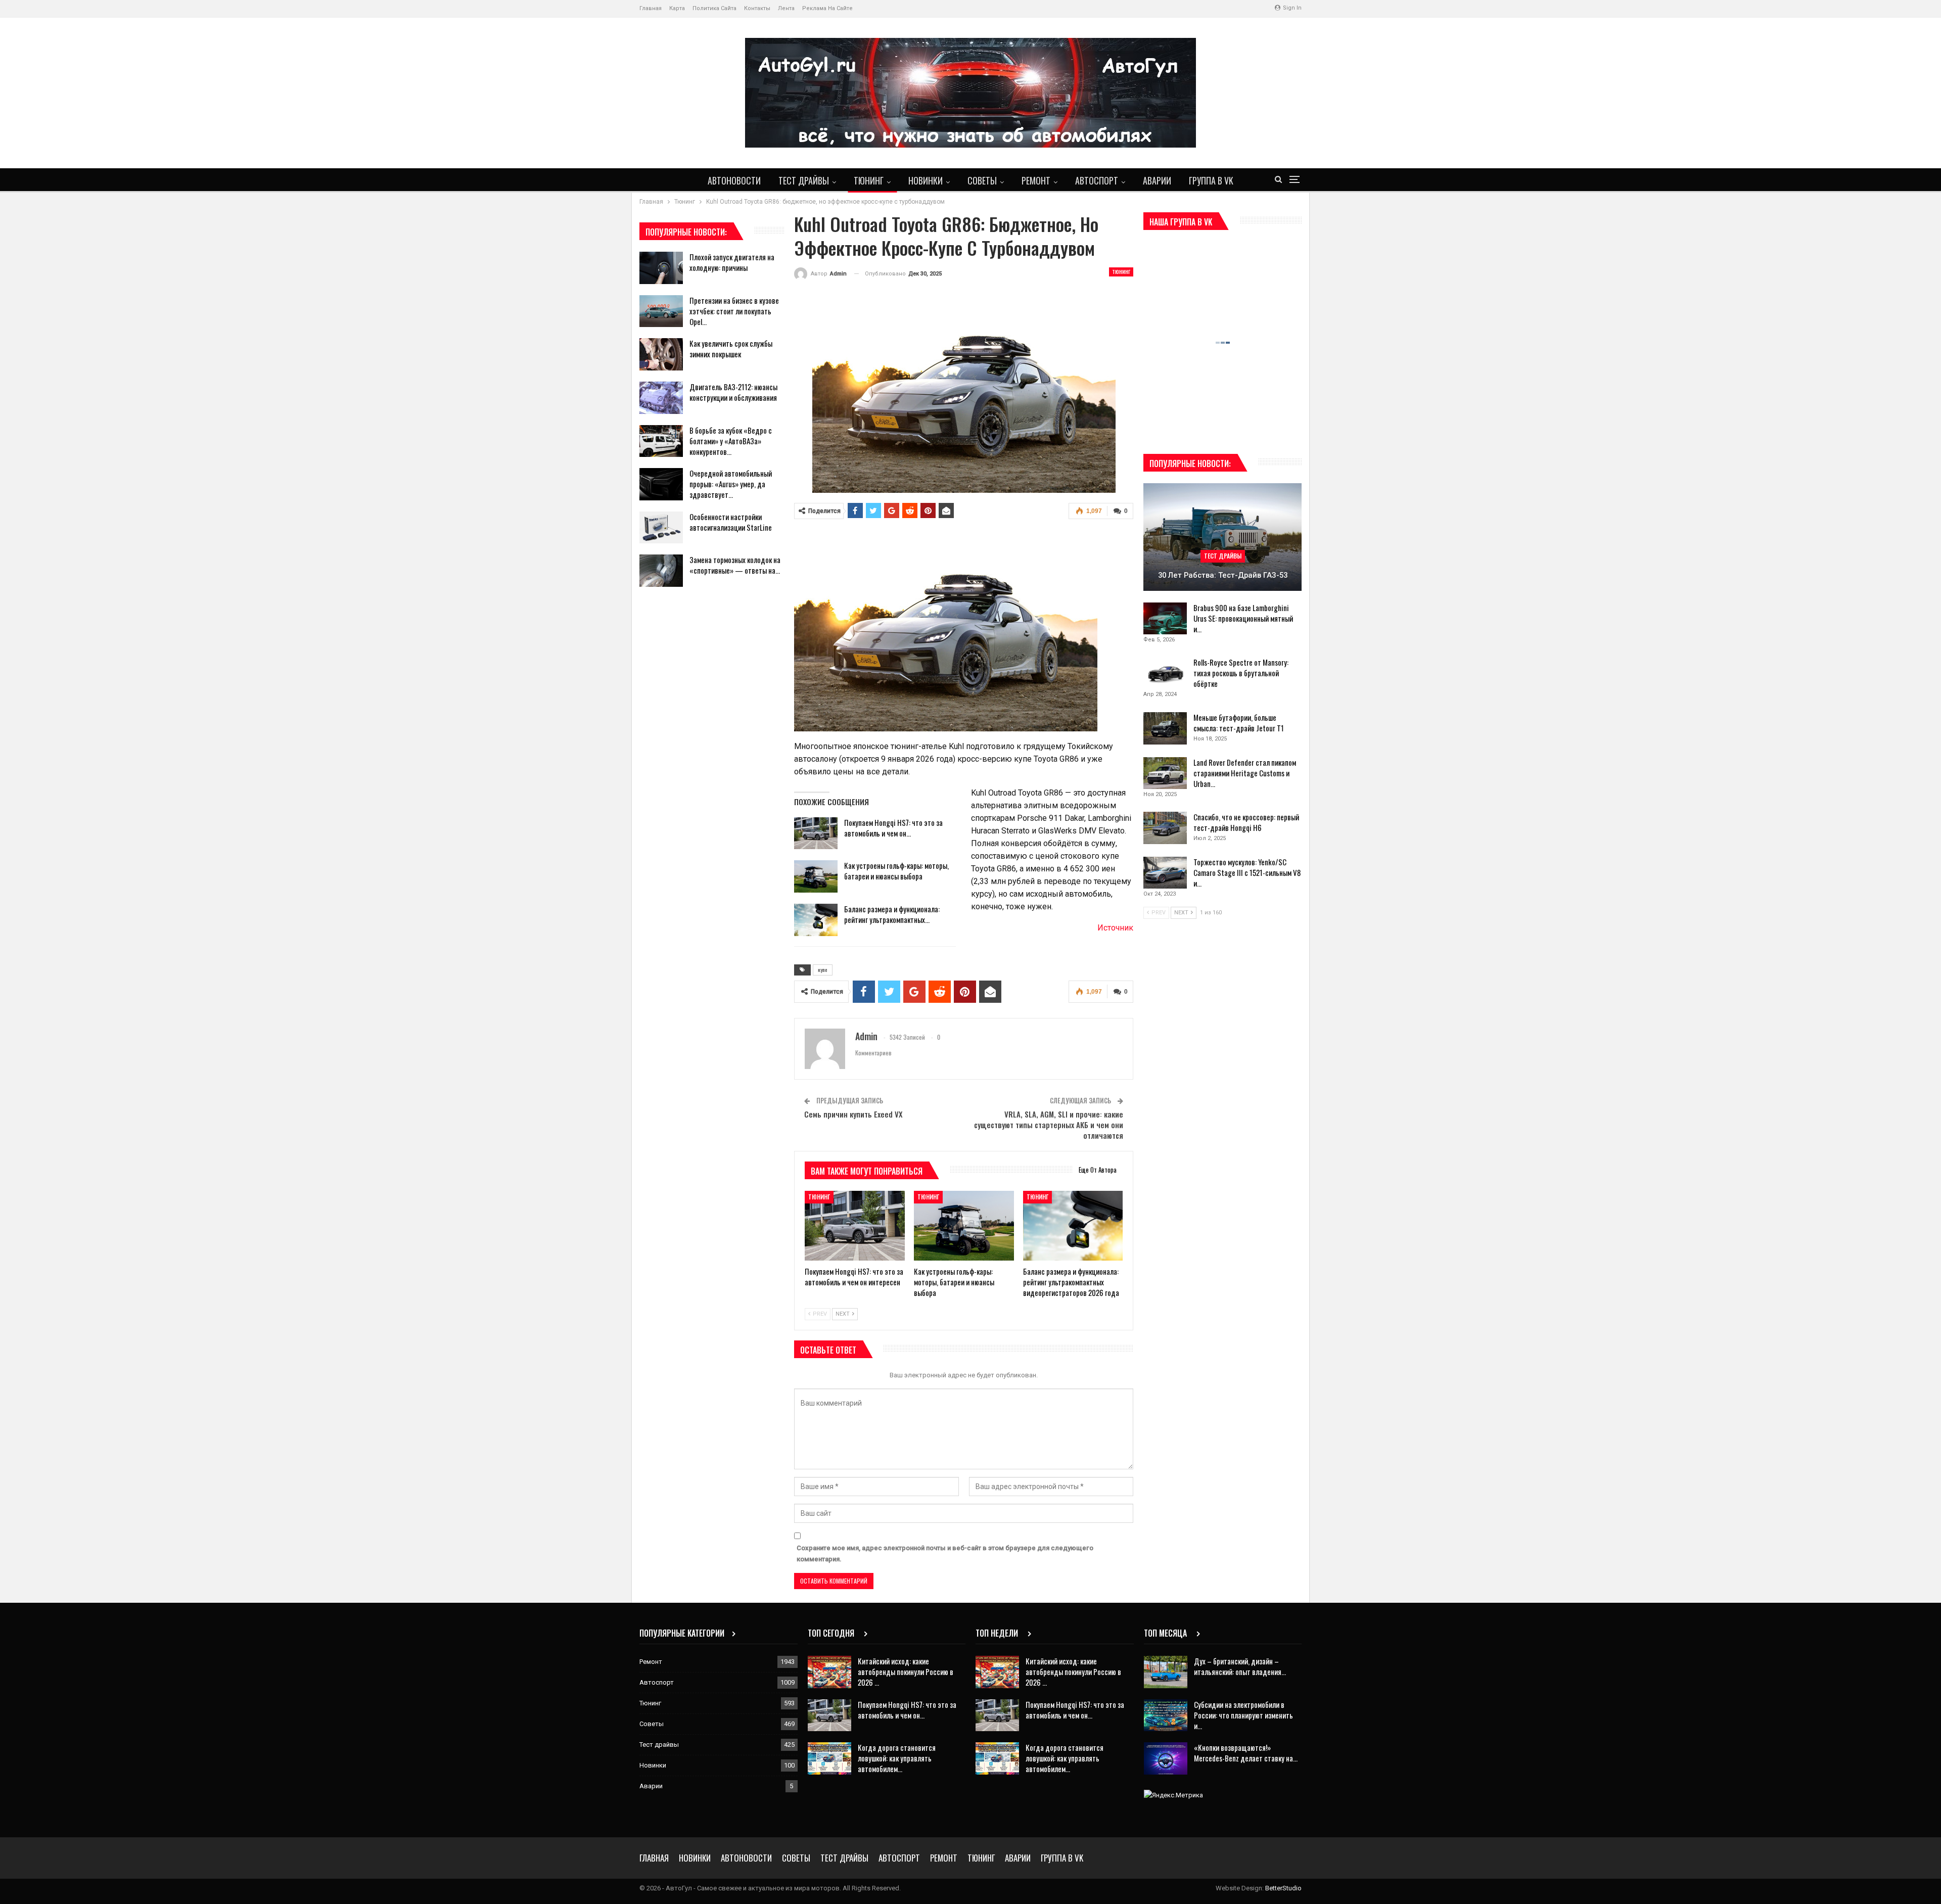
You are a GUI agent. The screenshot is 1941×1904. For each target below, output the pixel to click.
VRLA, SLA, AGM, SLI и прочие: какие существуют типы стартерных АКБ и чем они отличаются (1049, 1125)
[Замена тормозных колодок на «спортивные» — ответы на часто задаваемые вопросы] (661, 571)
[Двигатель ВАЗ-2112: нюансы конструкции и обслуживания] (661, 398)
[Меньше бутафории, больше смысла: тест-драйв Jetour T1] (1165, 728)
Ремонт (1036, 180)
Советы (982, 180)
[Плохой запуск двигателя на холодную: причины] (661, 268)
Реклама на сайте (827, 8)
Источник (1115, 928)
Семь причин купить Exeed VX (853, 1114)
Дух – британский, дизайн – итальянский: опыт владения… (1240, 1666)
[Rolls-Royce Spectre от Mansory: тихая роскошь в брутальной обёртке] (1165, 673)
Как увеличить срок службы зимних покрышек (731, 349)
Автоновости (734, 180)
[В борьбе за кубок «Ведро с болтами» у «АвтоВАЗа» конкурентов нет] (661, 441)
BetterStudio (1283, 1888)
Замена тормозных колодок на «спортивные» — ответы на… (735, 565)
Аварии (1157, 180)
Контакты (757, 8)
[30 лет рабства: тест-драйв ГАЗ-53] (1222, 537)
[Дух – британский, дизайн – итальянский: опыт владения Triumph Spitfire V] (1166, 1672)
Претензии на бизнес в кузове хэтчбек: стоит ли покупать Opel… (734, 311)
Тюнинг (869, 180)
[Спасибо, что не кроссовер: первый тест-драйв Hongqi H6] (1165, 828)
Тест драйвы (804, 180)
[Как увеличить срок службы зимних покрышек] (661, 354)
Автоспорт (1097, 180)
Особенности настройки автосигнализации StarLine (731, 522)
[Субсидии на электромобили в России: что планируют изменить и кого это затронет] (1166, 1715)
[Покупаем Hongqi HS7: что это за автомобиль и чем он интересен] (816, 833)
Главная (651, 8)
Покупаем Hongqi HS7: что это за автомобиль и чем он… (893, 828)
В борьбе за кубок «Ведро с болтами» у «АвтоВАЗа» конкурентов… (731, 441)
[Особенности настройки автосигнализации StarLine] (661, 528)
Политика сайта (714, 8)
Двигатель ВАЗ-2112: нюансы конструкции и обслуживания (733, 392)
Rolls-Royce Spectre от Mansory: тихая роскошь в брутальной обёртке (1241, 673)
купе (823, 970)
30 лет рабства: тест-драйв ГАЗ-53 (1223, 575)
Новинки (926, 180)
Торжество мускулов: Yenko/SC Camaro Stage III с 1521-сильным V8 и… (1247, 872)
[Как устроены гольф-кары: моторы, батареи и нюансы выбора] (816, 876)
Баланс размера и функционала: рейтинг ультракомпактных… (892, 914)
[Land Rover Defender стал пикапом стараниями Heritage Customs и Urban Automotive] (1165, 773)
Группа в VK (1211, 180)
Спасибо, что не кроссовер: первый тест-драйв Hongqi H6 (1246, 822)
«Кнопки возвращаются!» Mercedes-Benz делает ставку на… (1246, 1753)
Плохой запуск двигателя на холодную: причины (732, 262)
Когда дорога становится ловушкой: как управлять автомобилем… (897, 1758)
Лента (786, 8)
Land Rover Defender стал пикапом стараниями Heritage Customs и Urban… (1245, 773)
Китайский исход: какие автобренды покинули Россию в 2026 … (906, 1671)
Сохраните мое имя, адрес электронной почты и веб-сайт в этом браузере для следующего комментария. (945, 1553)
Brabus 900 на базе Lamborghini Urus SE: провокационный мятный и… (1243, 618)
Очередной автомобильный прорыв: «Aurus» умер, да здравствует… (731, 484)
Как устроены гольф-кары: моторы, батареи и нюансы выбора (896, 871)
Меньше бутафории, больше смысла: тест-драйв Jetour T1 (1239, 723)
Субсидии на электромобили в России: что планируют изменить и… (1243, 1715)
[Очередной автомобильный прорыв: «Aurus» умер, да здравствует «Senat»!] (661, 484)
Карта (677, 8)
